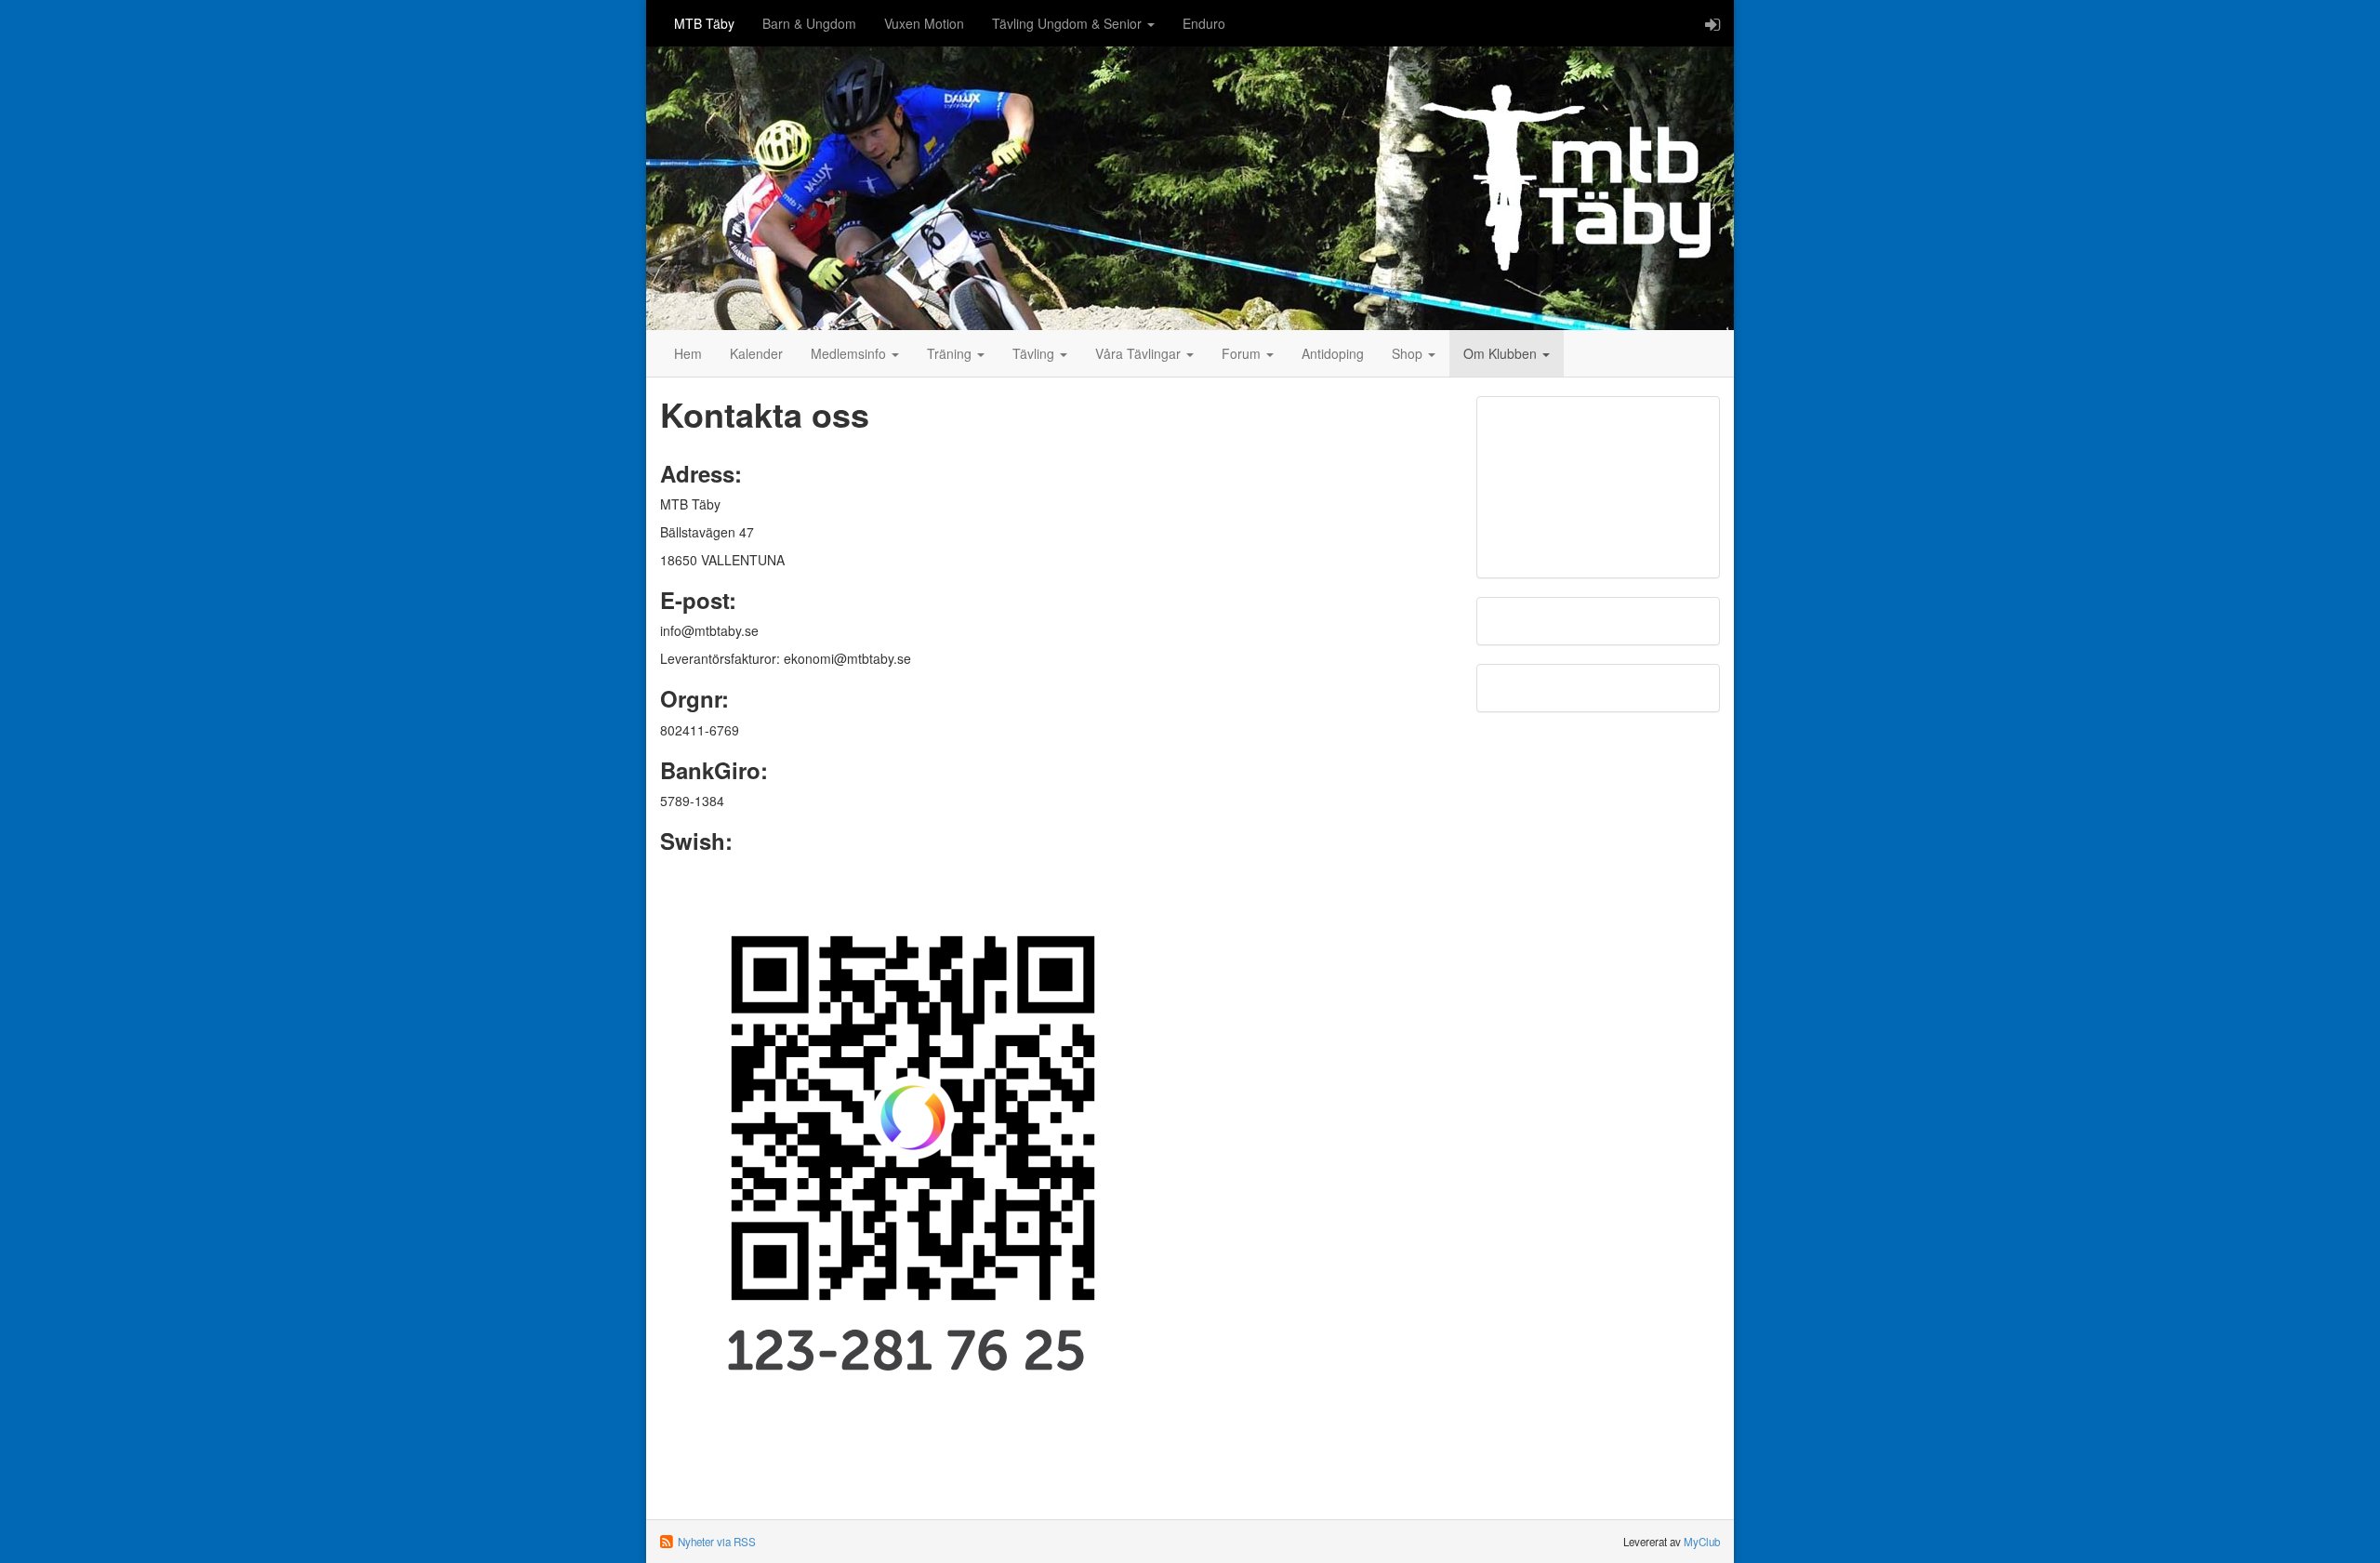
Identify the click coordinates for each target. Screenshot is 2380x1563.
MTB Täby (704, 23)
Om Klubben (1502, 353)
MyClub (1702, 1542)
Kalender (756, 353)
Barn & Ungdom (809, 23)
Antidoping (1333, 353)
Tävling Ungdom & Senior (1069, 23)
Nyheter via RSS (717, 1542)
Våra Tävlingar (1140, 353)
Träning (951, 353)
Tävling (1035, 353)
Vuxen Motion (924, 23)
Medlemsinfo (850, 353)
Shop (1409, 353)
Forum (1243, 353)
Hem (688, 353)
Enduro (1204, 23)
